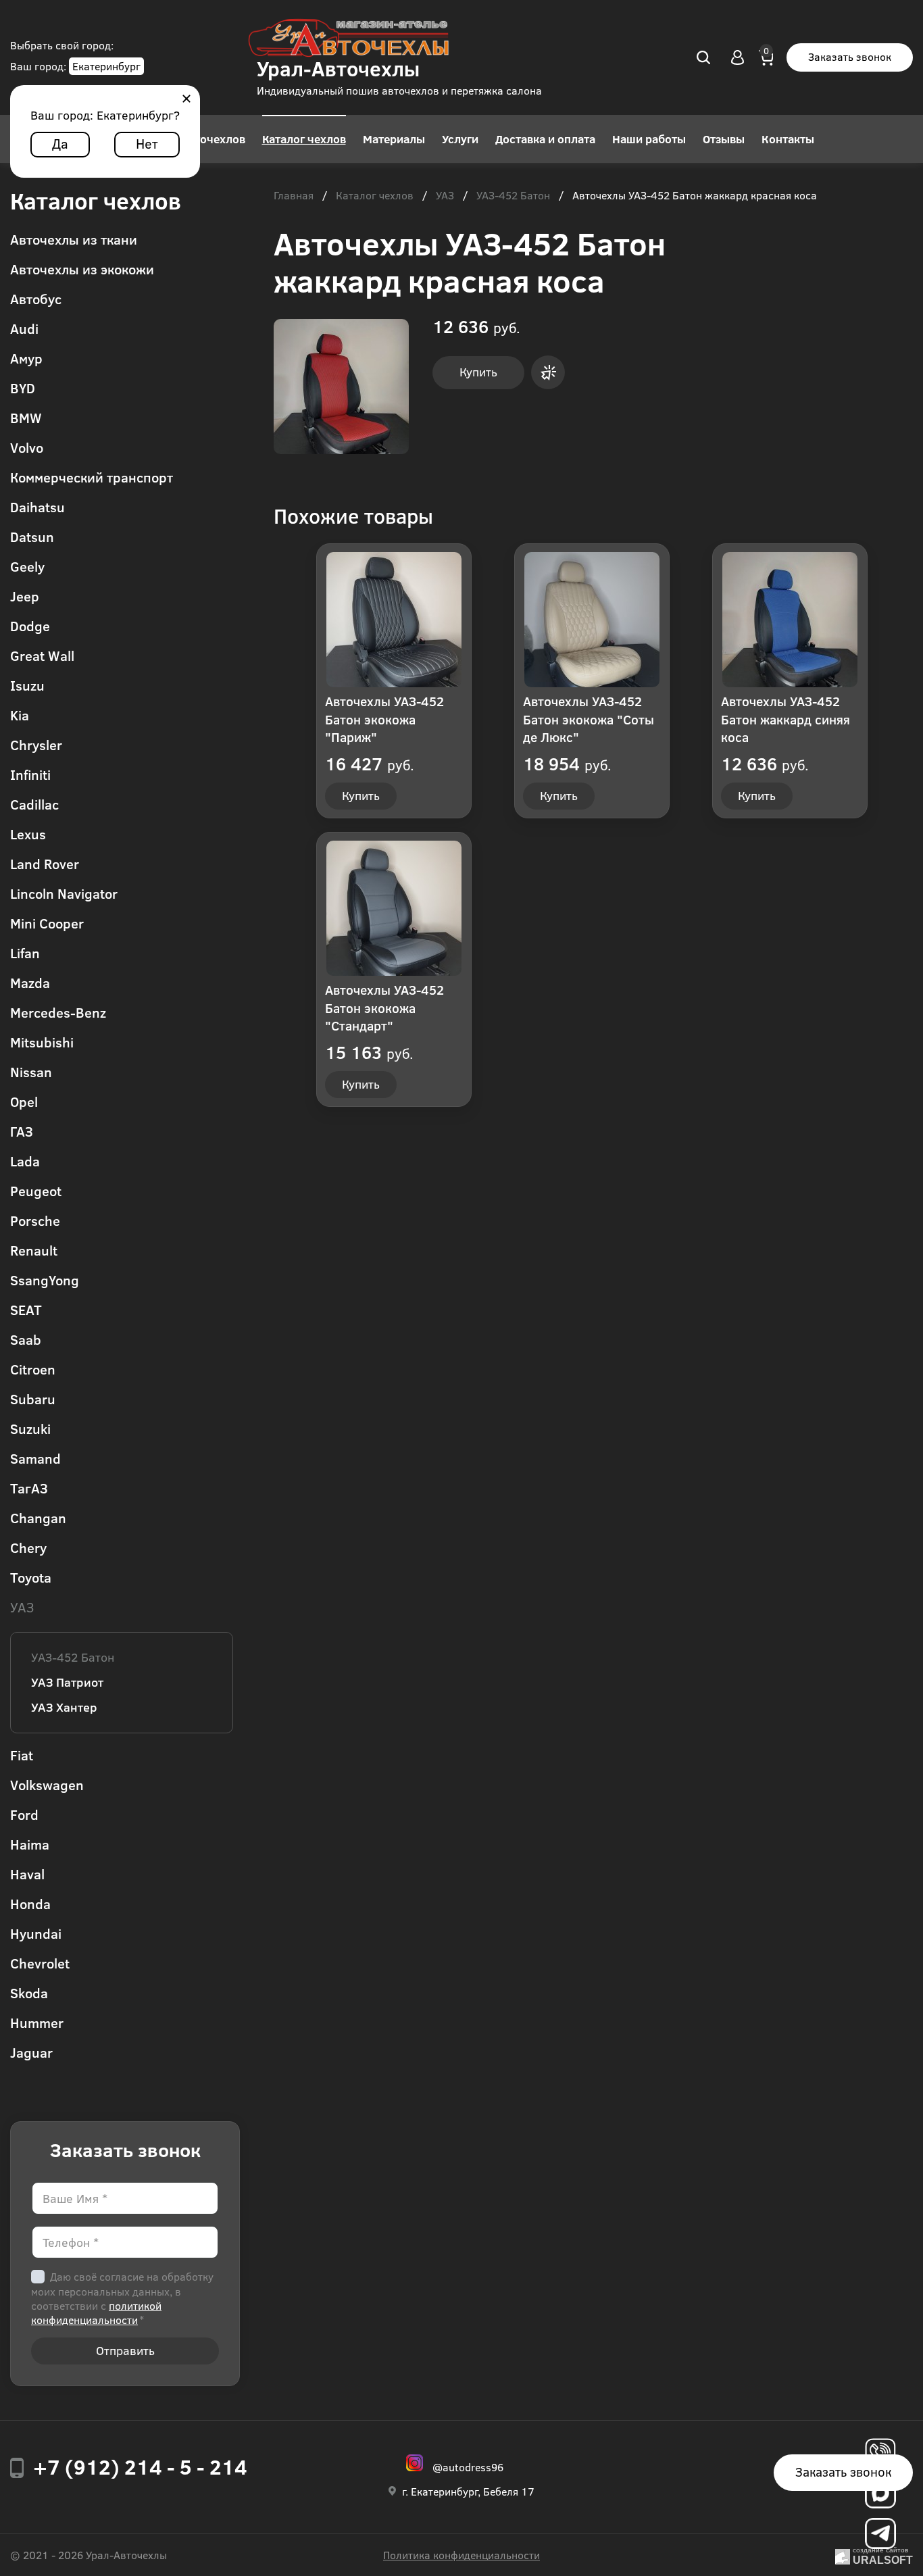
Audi (24, 328)
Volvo (27, 447)
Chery (28, 1547)
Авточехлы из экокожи (82, 269)
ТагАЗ (29, 1488)
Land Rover (45, 863)
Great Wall (42, 655)
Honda (30, 1903)
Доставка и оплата (545, 139)
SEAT (26, 1309)
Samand (35, 1458)
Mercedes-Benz (58, 1012)
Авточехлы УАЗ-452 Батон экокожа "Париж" (384, 719)
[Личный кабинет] (738, 57)
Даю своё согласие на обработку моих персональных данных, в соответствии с (122, 2298)
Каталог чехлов (304, 139)
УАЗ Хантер (64, 1707)
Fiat (22, 1755)
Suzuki (30, 1428)
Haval (27, 1874)
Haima (30, 1844)
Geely (27, 566)
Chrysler (36, 744)
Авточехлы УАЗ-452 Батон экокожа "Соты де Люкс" (589, 719)
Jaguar (31, 2052)
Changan (38, 1517)
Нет (147, 143)
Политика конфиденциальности (461, 2555)
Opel (24, 1101)
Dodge (30, 625)
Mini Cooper (47, 923)
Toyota (31, 1577)
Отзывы (724, 139)
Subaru (33, 1398)
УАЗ (22, 1607)
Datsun (32, 536)
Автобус (36, 298)
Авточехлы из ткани (74, 239)
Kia (20, 715)
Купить (478, 372)
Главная (294, 196)
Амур (26, 358)
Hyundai (36, 1933)
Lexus (28, 834)
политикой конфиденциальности (96, 2312)
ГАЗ (22, 1131)
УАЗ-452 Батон (73, 1657)
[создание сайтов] (843, 2555)
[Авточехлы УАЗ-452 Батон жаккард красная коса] (341, 387)
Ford (24, 1814)
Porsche (35, 1220)
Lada (25, 1161)
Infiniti (30, 774)
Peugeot (36, 1190)
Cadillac (34, 804)
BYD (23, 388)
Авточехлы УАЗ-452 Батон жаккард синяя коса (785, 719)
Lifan (25, 952)
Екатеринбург (106, 66)
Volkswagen (47, 1784)
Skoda (29, 1992)
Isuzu (27, 685)
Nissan (31, 1071)
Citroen (33, 1369)
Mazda (30, 982)
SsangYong (45, 1280)
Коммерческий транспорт (92, 477)
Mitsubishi (42, 1042)
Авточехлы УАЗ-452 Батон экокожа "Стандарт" (384, 1008)
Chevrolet (40, 1963)
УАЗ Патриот (67, 1682)
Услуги (460, 139)
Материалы (394, 139)
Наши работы (649, 139)
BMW (26, 417)
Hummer (37, 2022)
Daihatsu (38, 506)
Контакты (788, 139)
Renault (34, 1250)
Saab (26, 1339)
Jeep (25, 596)
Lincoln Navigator (64, 893)
